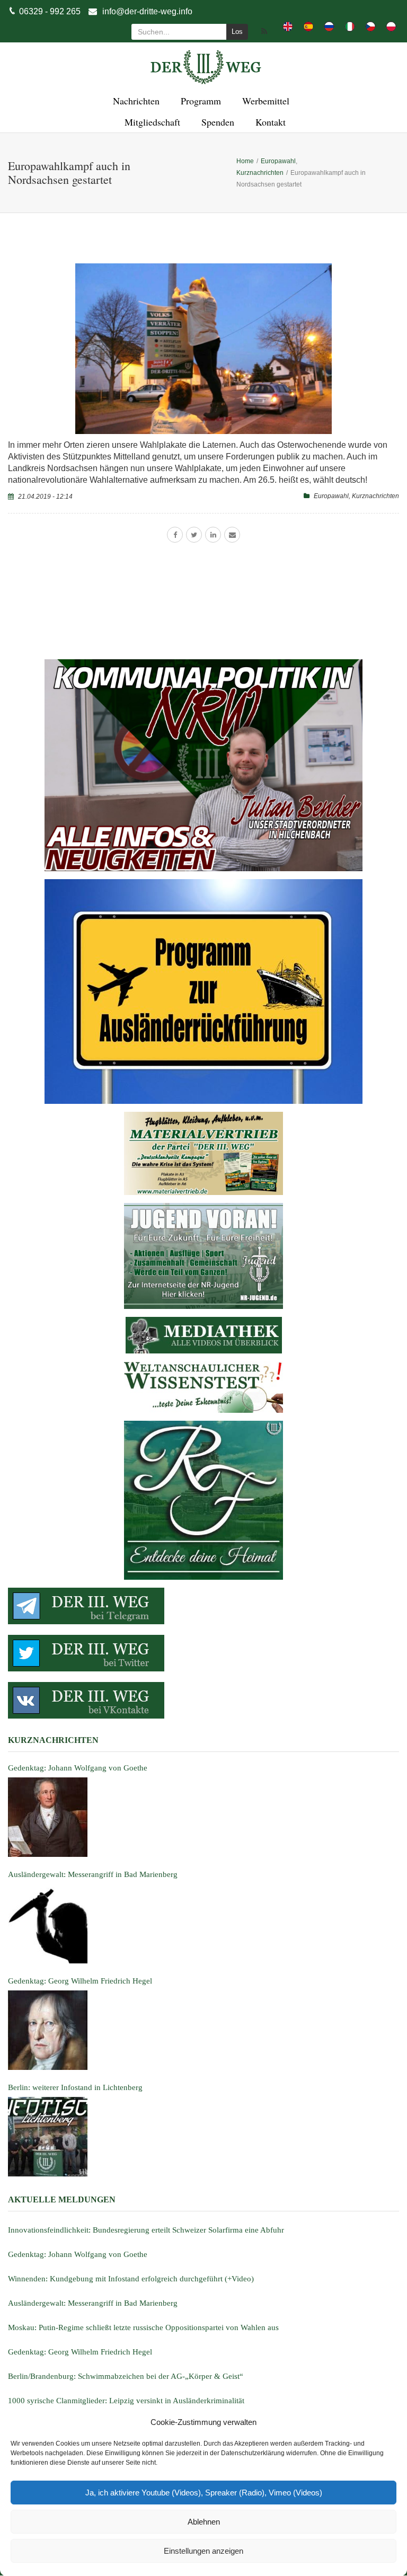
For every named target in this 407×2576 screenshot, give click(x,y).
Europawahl (331, 496)
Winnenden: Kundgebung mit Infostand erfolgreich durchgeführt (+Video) (131, 2279)
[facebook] (175, 535)
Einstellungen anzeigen (203, 2551)
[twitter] (194, 535)
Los (237, 32)
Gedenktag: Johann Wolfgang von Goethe (78, 2254)
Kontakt (269, 122)
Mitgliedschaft (151, 122)
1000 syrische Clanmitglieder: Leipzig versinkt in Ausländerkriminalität (126, 2401)
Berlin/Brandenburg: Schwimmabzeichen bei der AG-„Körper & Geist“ (126, 2376)
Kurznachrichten (375, 496)
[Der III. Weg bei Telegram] (203, 1606)
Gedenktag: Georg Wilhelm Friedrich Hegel (80, 2352)
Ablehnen (204, 2522)
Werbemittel (264, 101)
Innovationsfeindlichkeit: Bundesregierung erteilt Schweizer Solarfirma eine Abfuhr (146, 2230)
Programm (199, 101)
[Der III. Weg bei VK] (203, 1700)
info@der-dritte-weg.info (147, 11)
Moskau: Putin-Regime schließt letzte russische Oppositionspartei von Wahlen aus (143, 2327)
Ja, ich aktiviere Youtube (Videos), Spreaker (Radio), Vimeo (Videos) (204, 2493)
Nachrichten (135, 101)
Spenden (216, 122)
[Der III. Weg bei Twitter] (203, 1653)
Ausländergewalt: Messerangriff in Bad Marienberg (93, 2303)
